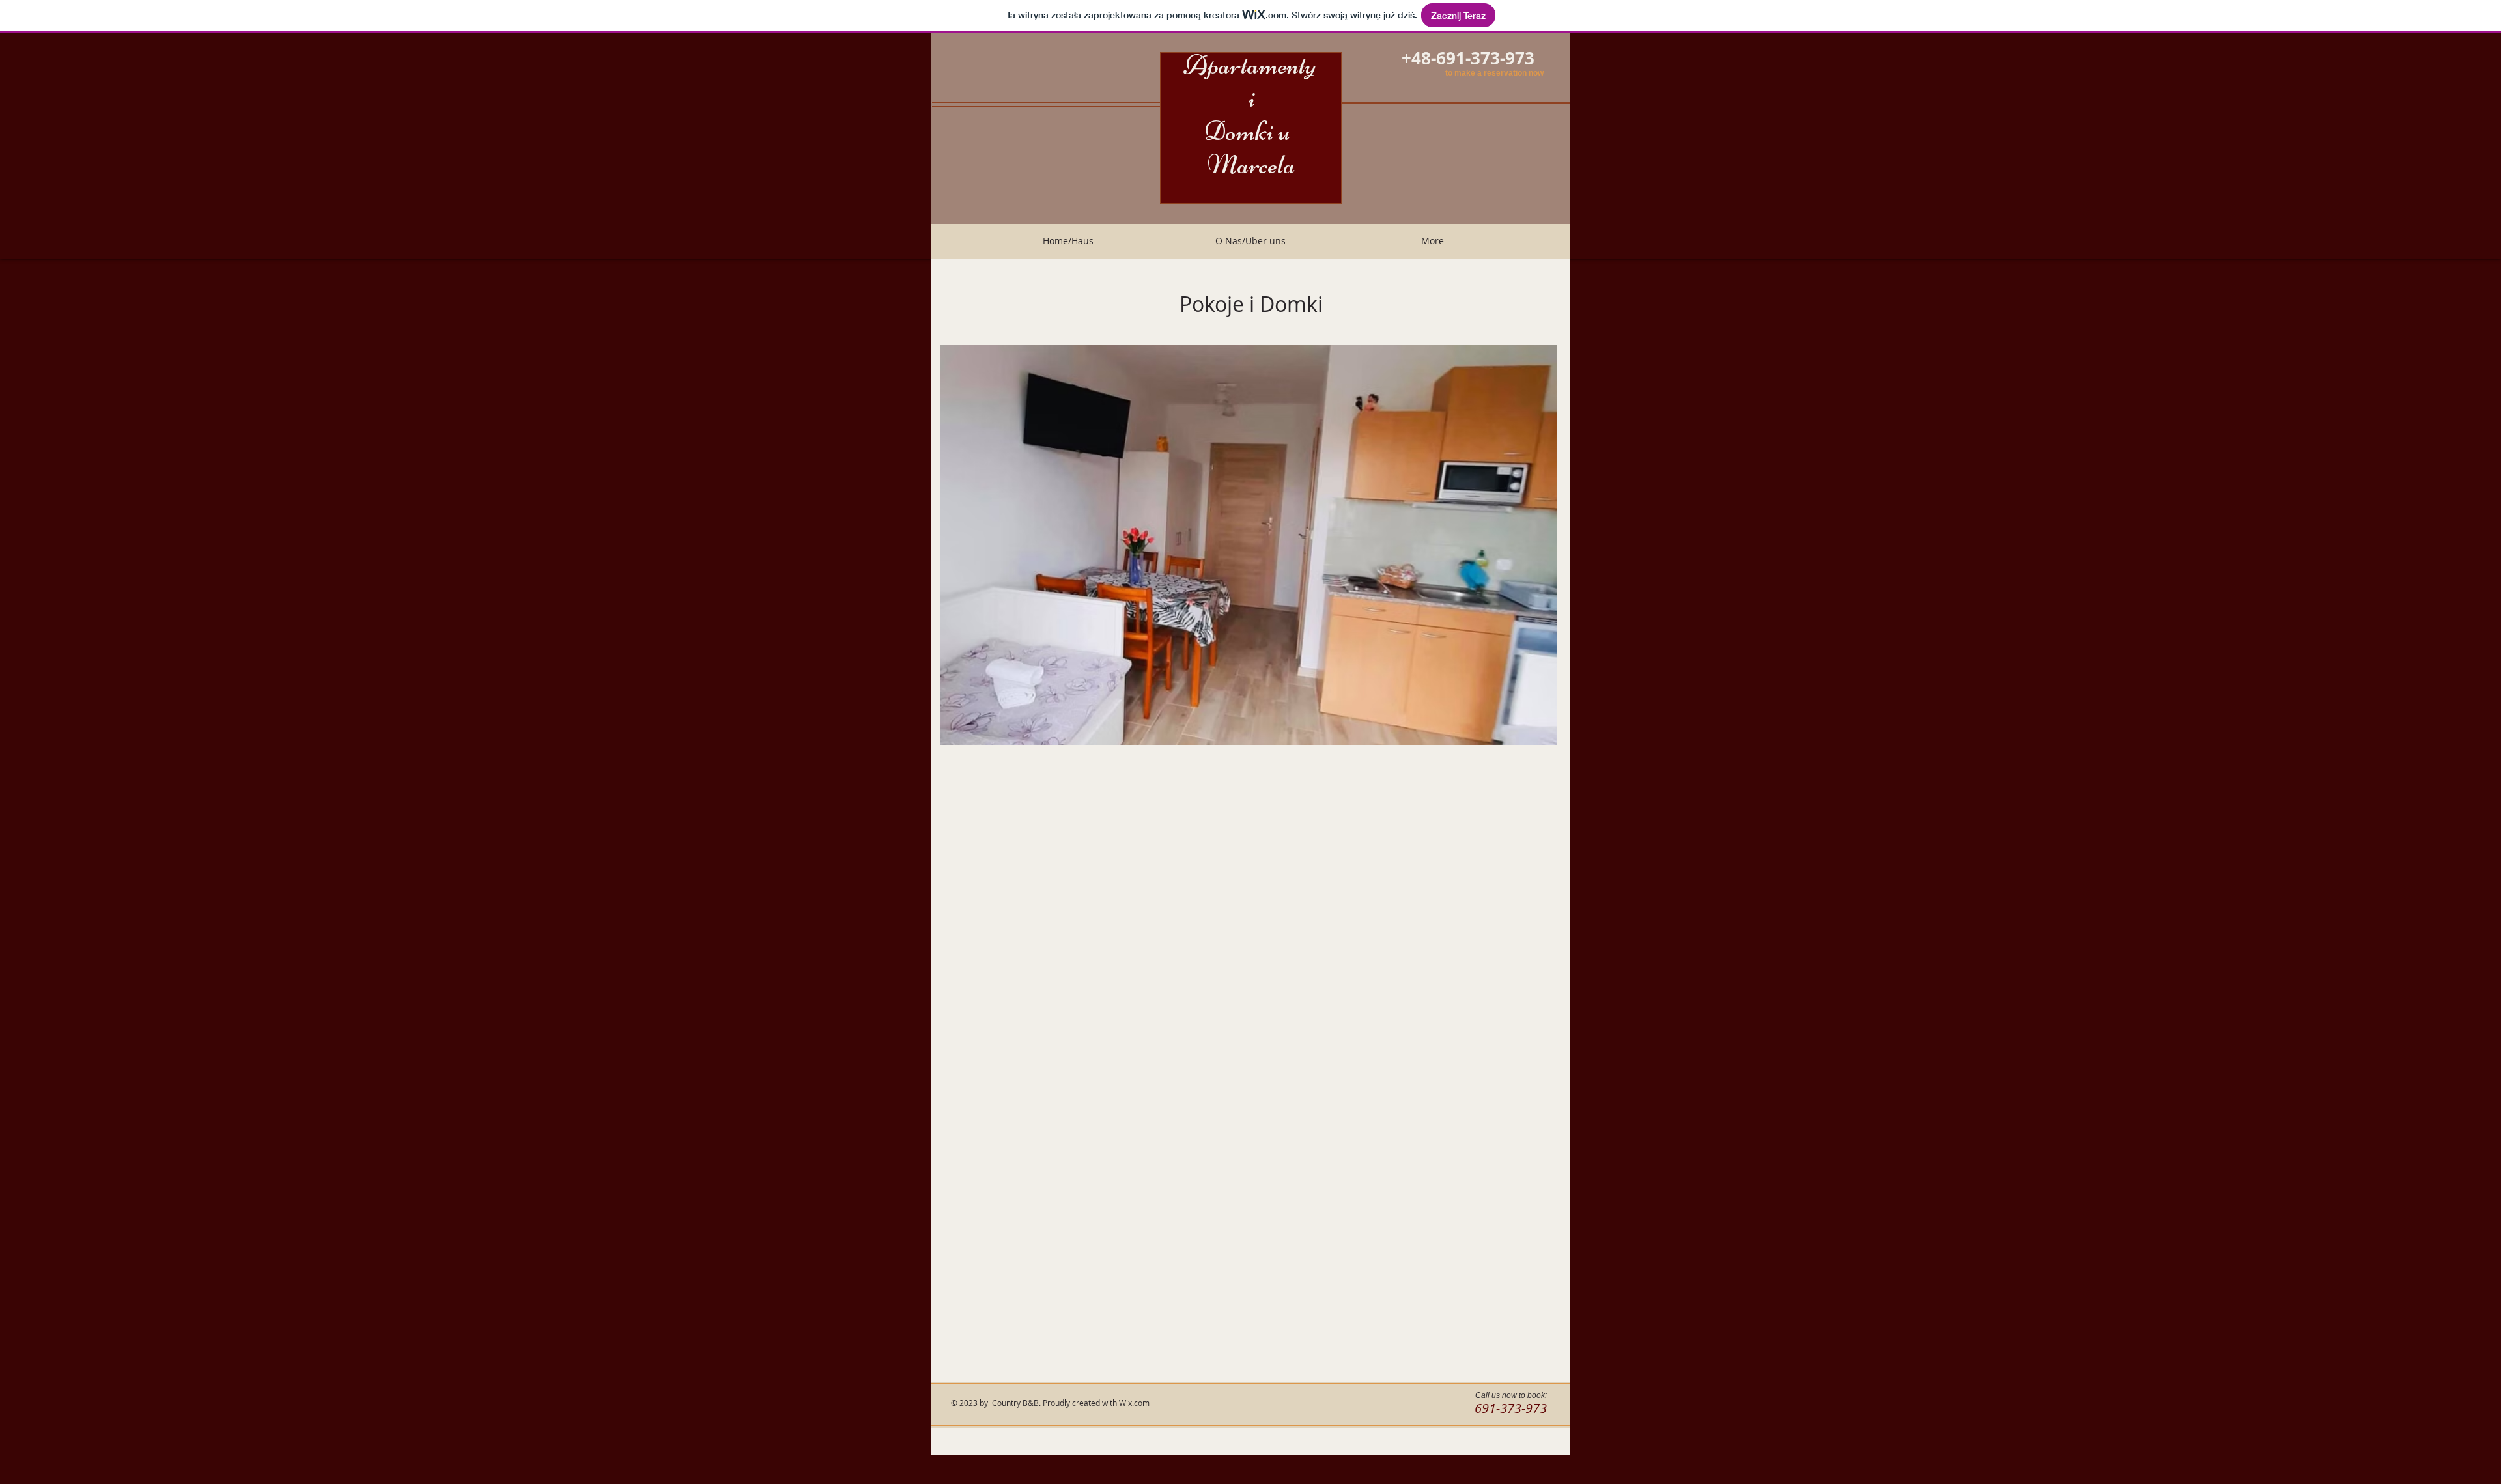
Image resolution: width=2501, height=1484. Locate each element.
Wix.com (1134, 1403)
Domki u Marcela (1252, 148)
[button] (1249, 545)
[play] (1525, 734)
